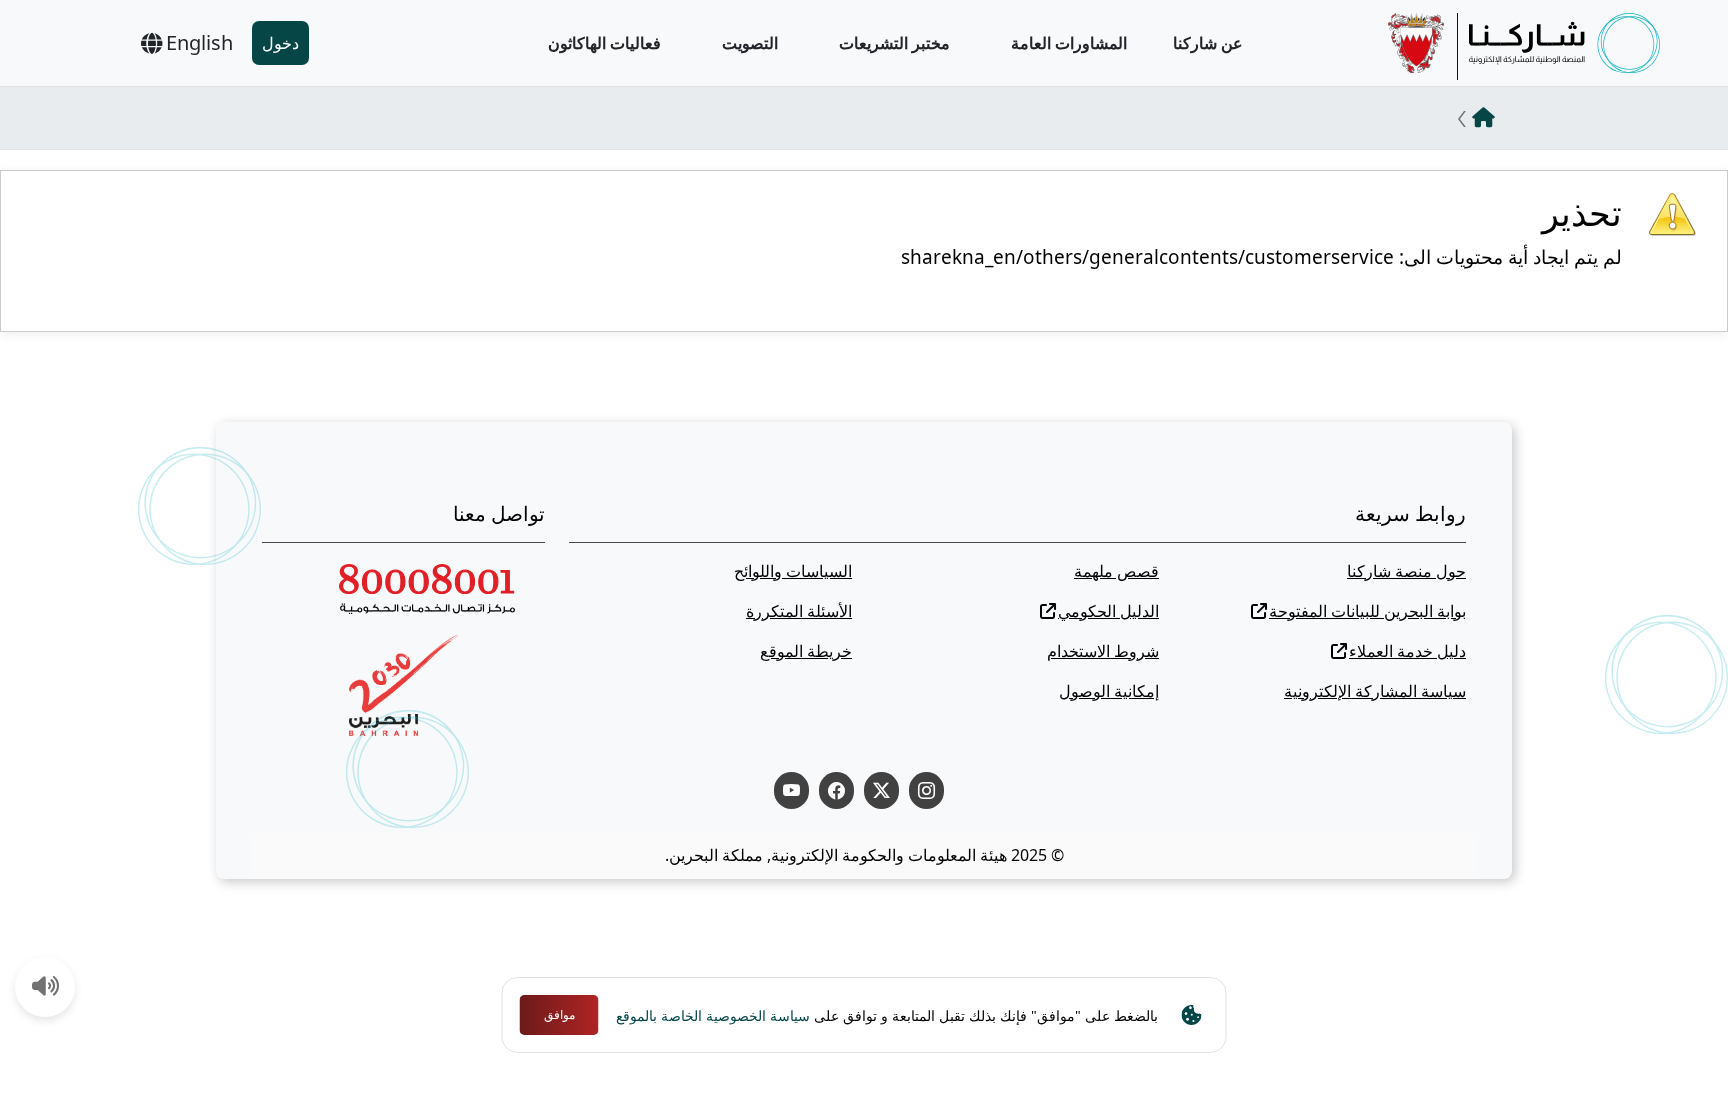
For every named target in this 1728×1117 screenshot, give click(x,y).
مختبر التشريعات (894, 43)
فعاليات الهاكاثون (604, 43)
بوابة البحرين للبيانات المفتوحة (1367, 611)
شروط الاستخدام (1103, 651)
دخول (280, 43)
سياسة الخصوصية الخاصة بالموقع (713, 1015)
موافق (559, 1014)
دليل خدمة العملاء (1407, 651)
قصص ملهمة (1116, 571)
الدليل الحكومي (1108, 611)
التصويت (750, 43)
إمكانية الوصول (1109, 691)
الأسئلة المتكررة (799, 611)
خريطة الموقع (806, 651)
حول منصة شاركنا (1406, 571)
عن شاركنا (1208, 43)
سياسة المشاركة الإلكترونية (1375, 691)
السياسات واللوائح (793, 571)
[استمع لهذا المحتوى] (46, 988)
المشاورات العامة (1069, 43)
